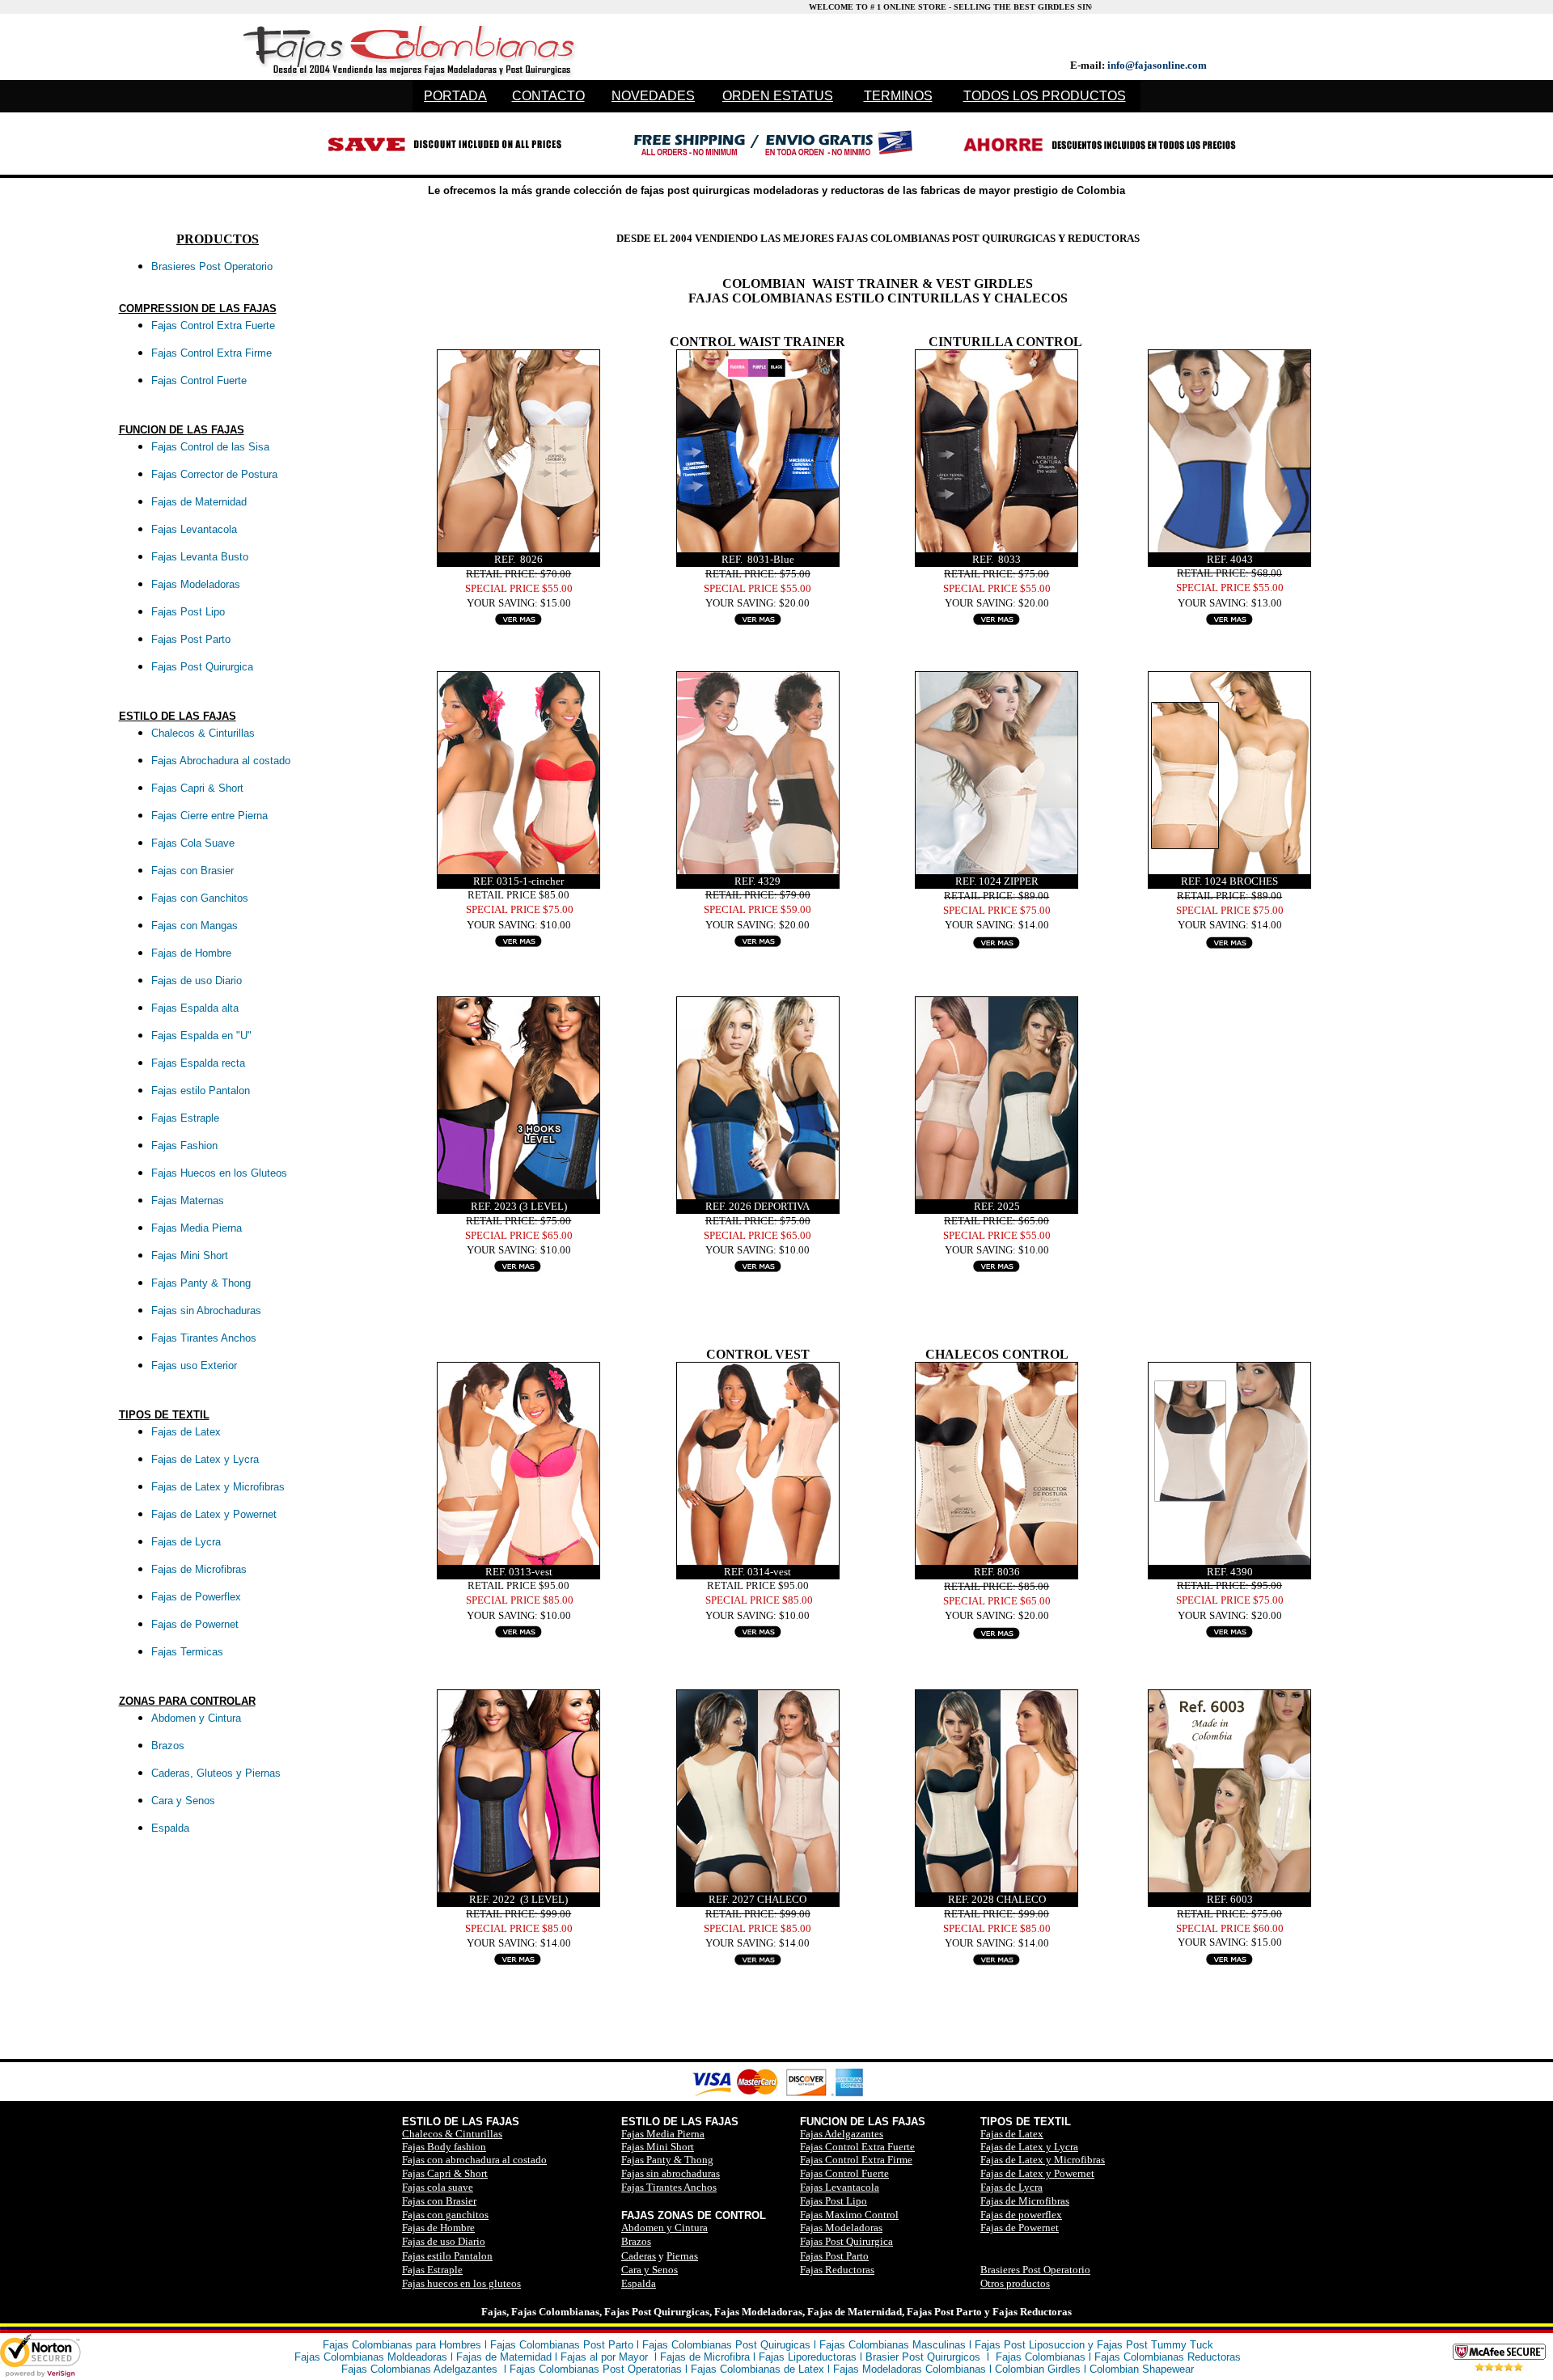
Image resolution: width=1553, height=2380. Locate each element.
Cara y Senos (650, 2270)
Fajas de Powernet (1020, 2228)
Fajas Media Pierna (663, 2134)
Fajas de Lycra (1011, 2187)
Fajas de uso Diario (444, 2241)
